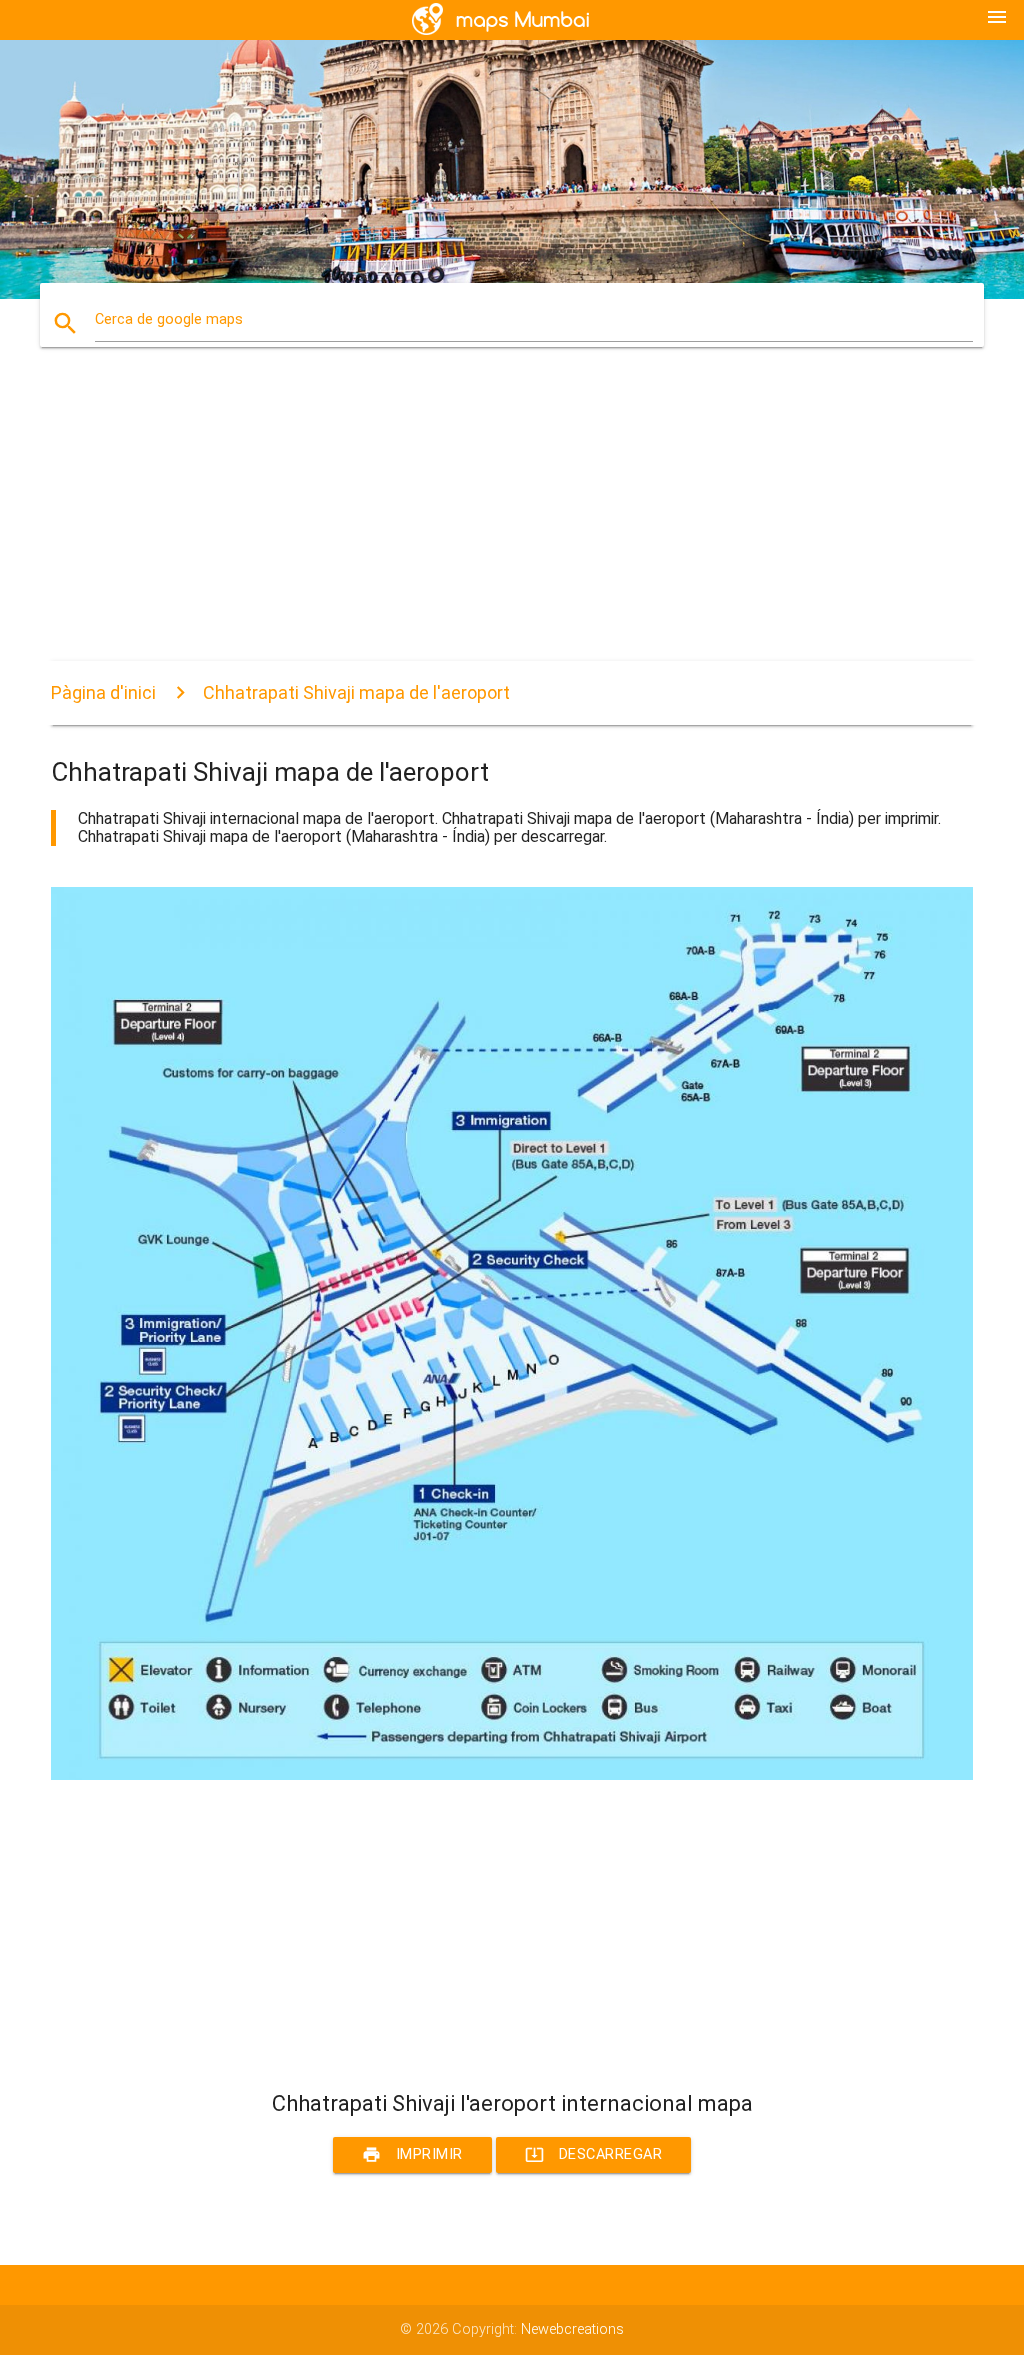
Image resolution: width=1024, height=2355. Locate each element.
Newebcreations (572, 2329)
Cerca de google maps (169, 319)
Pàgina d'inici (103, 692)
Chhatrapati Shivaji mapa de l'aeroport (356, 692)
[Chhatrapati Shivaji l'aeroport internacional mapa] (512, 1775)
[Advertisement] (512, 521)
